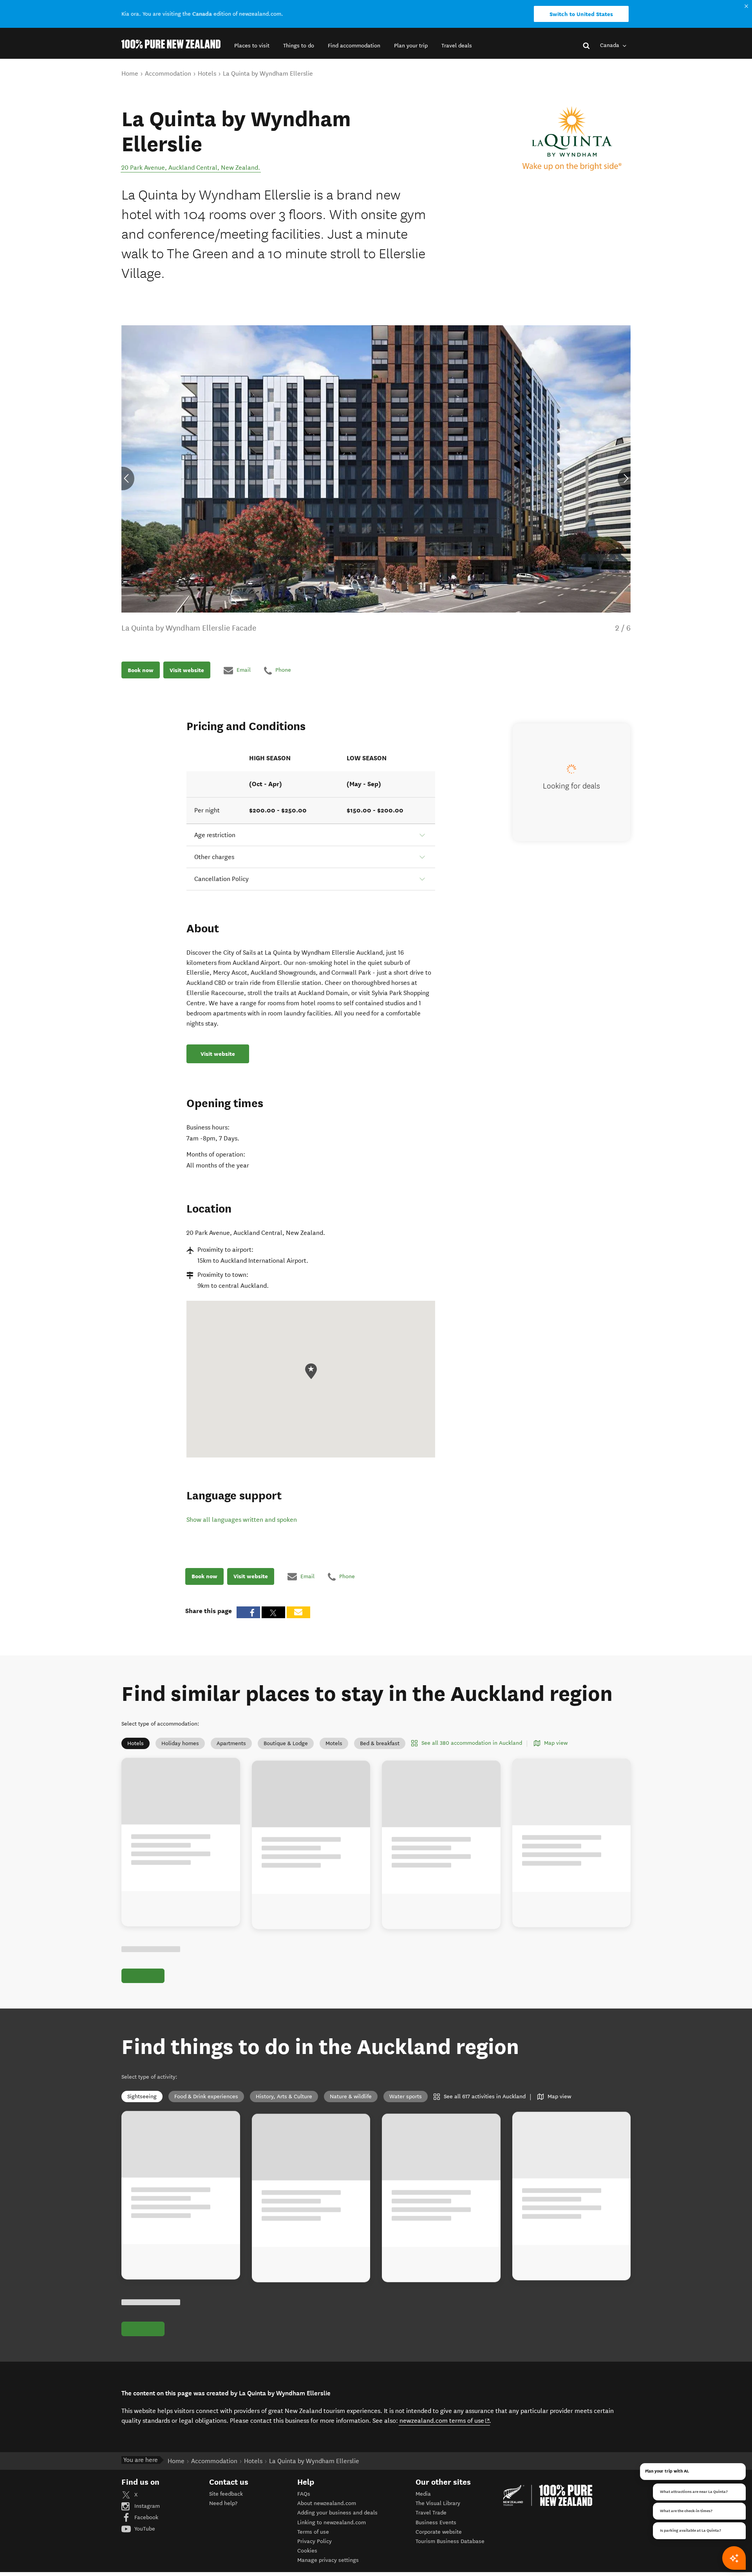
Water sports (406, 2097)
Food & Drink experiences (206, 2097)
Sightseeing (142, 2097)
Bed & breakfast (380, 1743)
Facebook (146, 2517)
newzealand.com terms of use (445, 2420)
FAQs (304, 2494)
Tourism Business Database (450, 2541)
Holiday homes (180, 1743)
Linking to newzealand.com (332, 2523)
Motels (334, 1743)
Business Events (436, 2523)
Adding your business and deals (337, 2513)
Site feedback (226, 2494)
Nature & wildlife (351, 2097)
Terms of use (313, 2532)
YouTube (144, 2529)
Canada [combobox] (610, 45)
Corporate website (439, 2532)
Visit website (187, 670)
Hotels (136, 1743)
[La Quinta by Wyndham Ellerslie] (572, 139)
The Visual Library (438, 2503)
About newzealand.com (327, 2503)
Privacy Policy (315, 2541)
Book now (141, 670)
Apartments (231, 1743)
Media (423, 2494)
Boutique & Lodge (286, 1743)
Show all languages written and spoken (242, 1520)
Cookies (307, 2551)
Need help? (223, 2503)
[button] (252, 46)
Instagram (146, 2506)
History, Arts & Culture (284, 2097)
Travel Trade (431, 2513)
